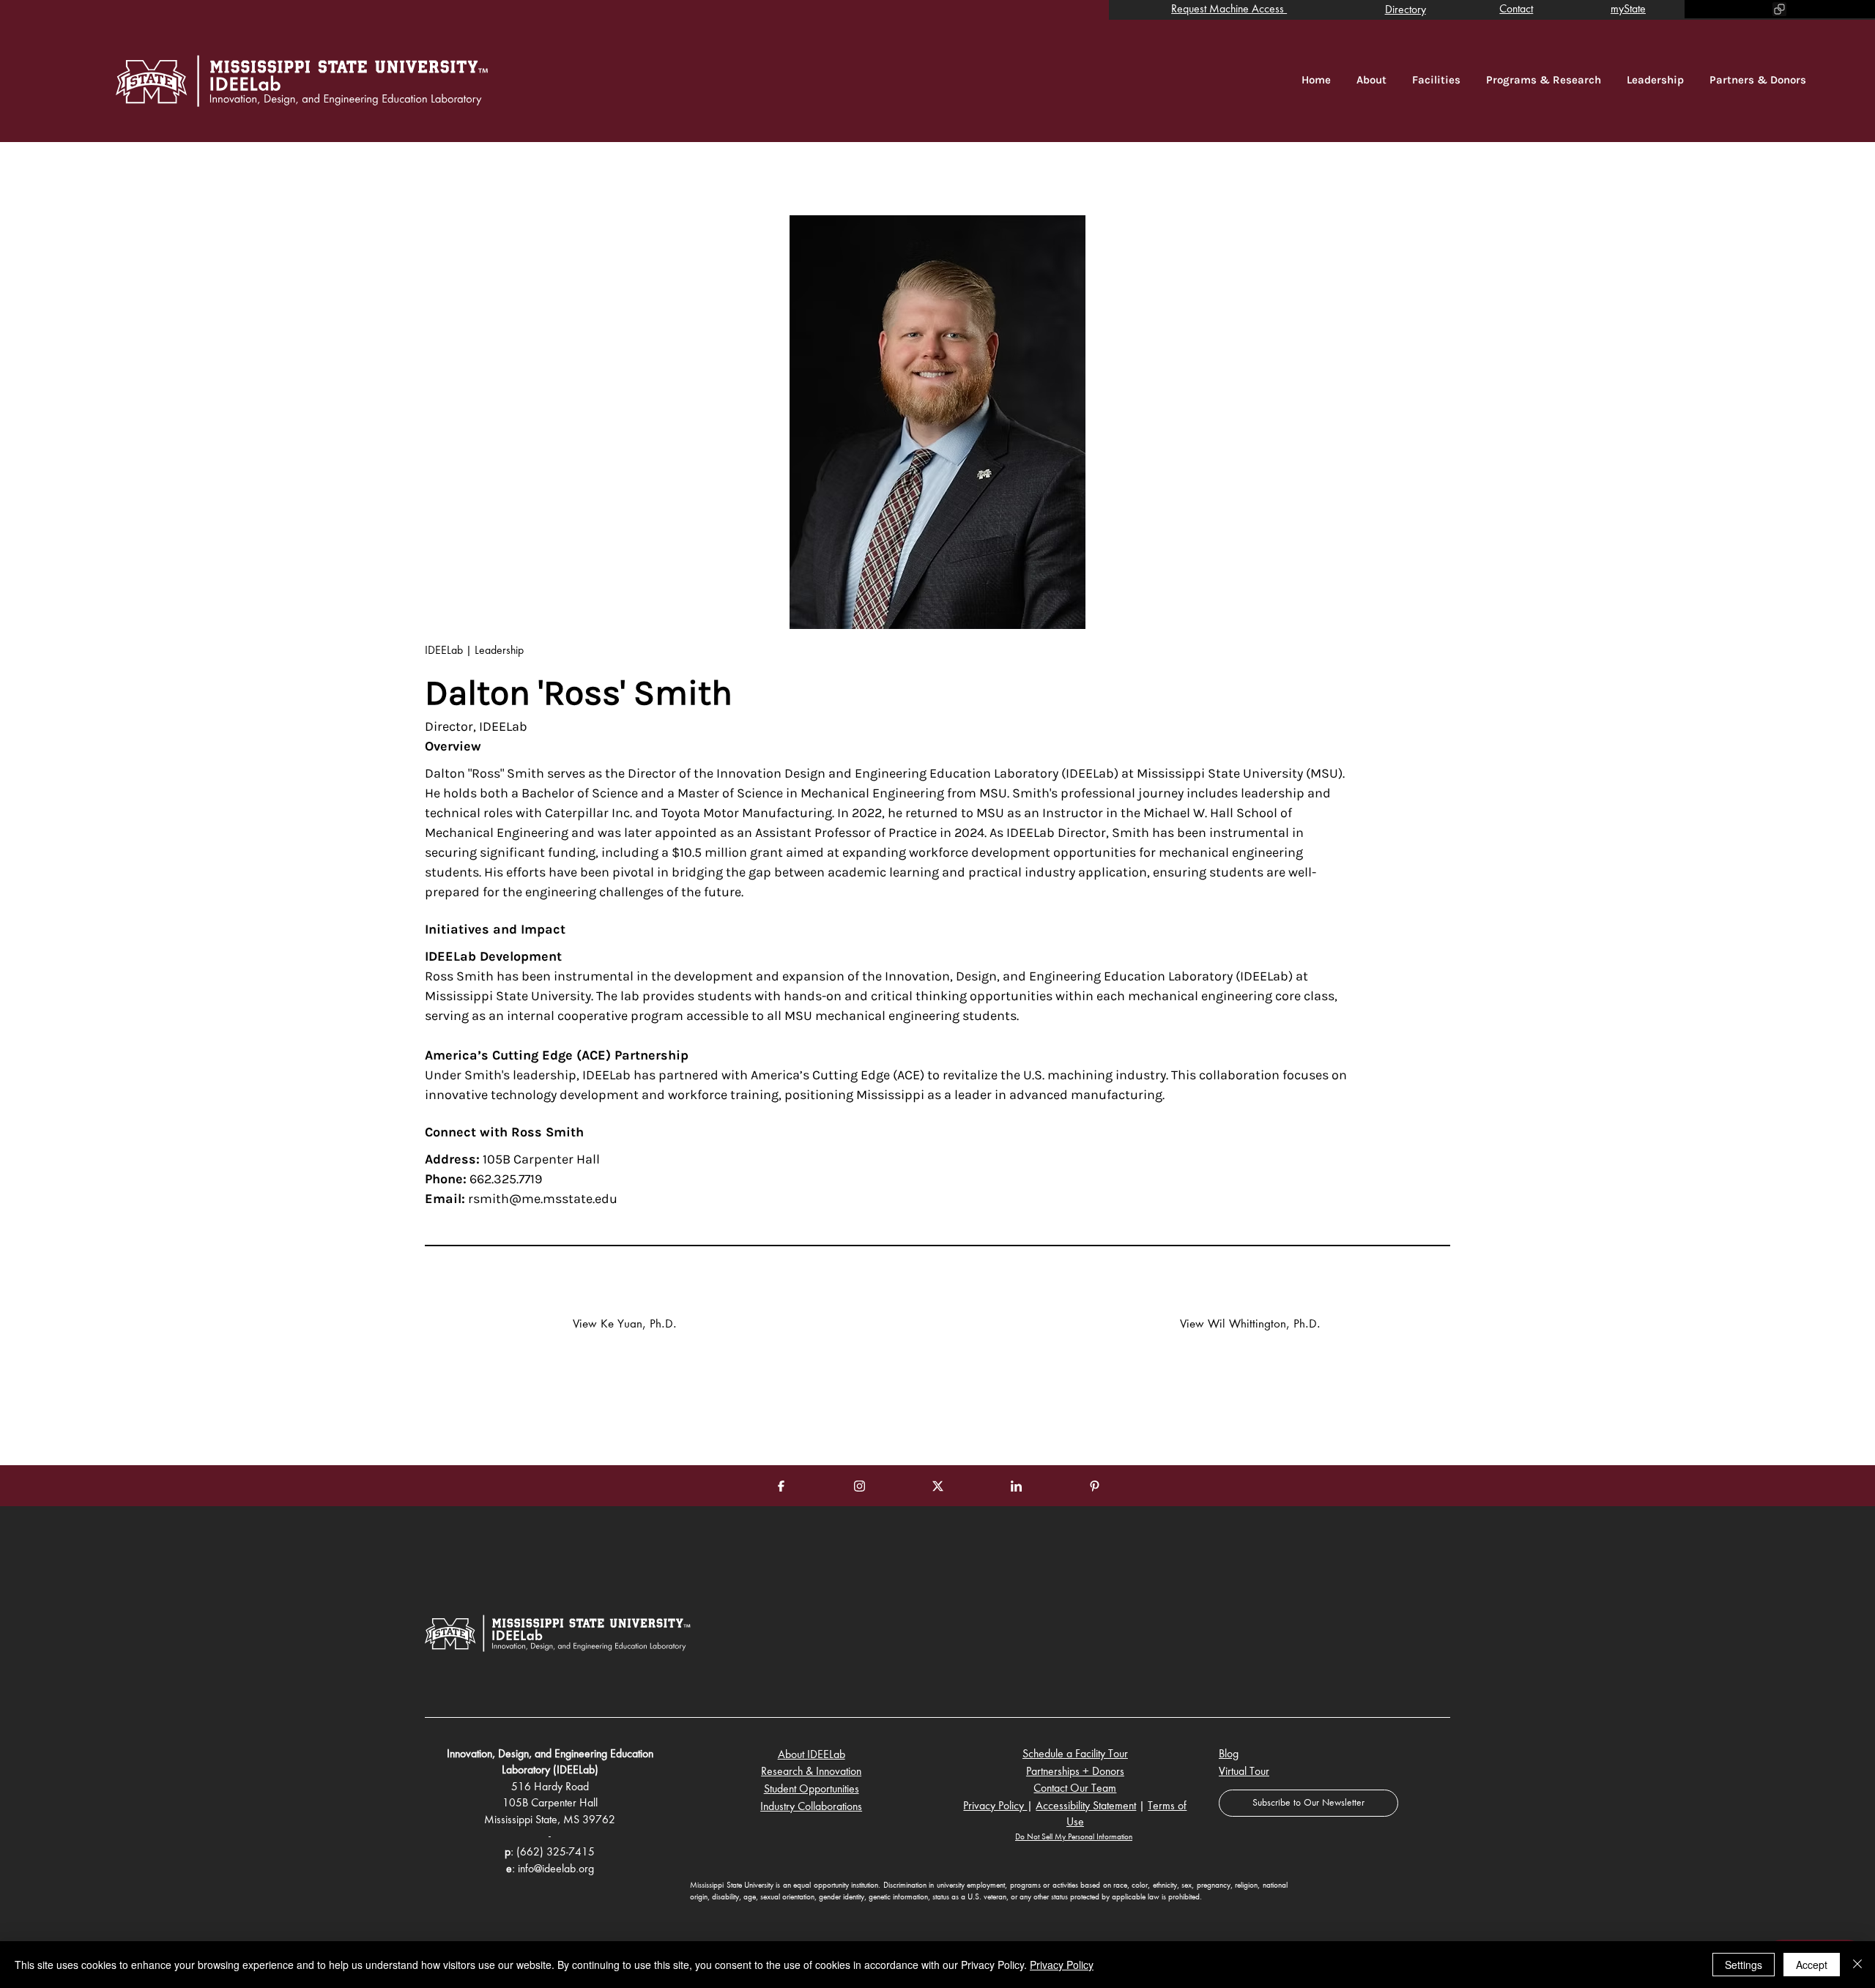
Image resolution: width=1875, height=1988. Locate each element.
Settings (1744, 1965)
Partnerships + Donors (1075, 1772)
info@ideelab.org (556, 1869)
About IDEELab (812, 1755)
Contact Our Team (1075, 1789)
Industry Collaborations (811, 1807)
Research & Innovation (811, 1772)
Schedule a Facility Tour (1075, 1754)
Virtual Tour (1244, 1772)
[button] (1308, 1803)
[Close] (1857, 1965)
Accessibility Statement (1086, 1806)
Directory (1406, 10)
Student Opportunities (812, 1790)
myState (1628, 10)
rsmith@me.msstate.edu (543, 1199)
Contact (1516, 10)
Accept (1812, 1965)
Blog (1229, 1754)
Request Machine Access (1229, 10)
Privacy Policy (995, 1806)
